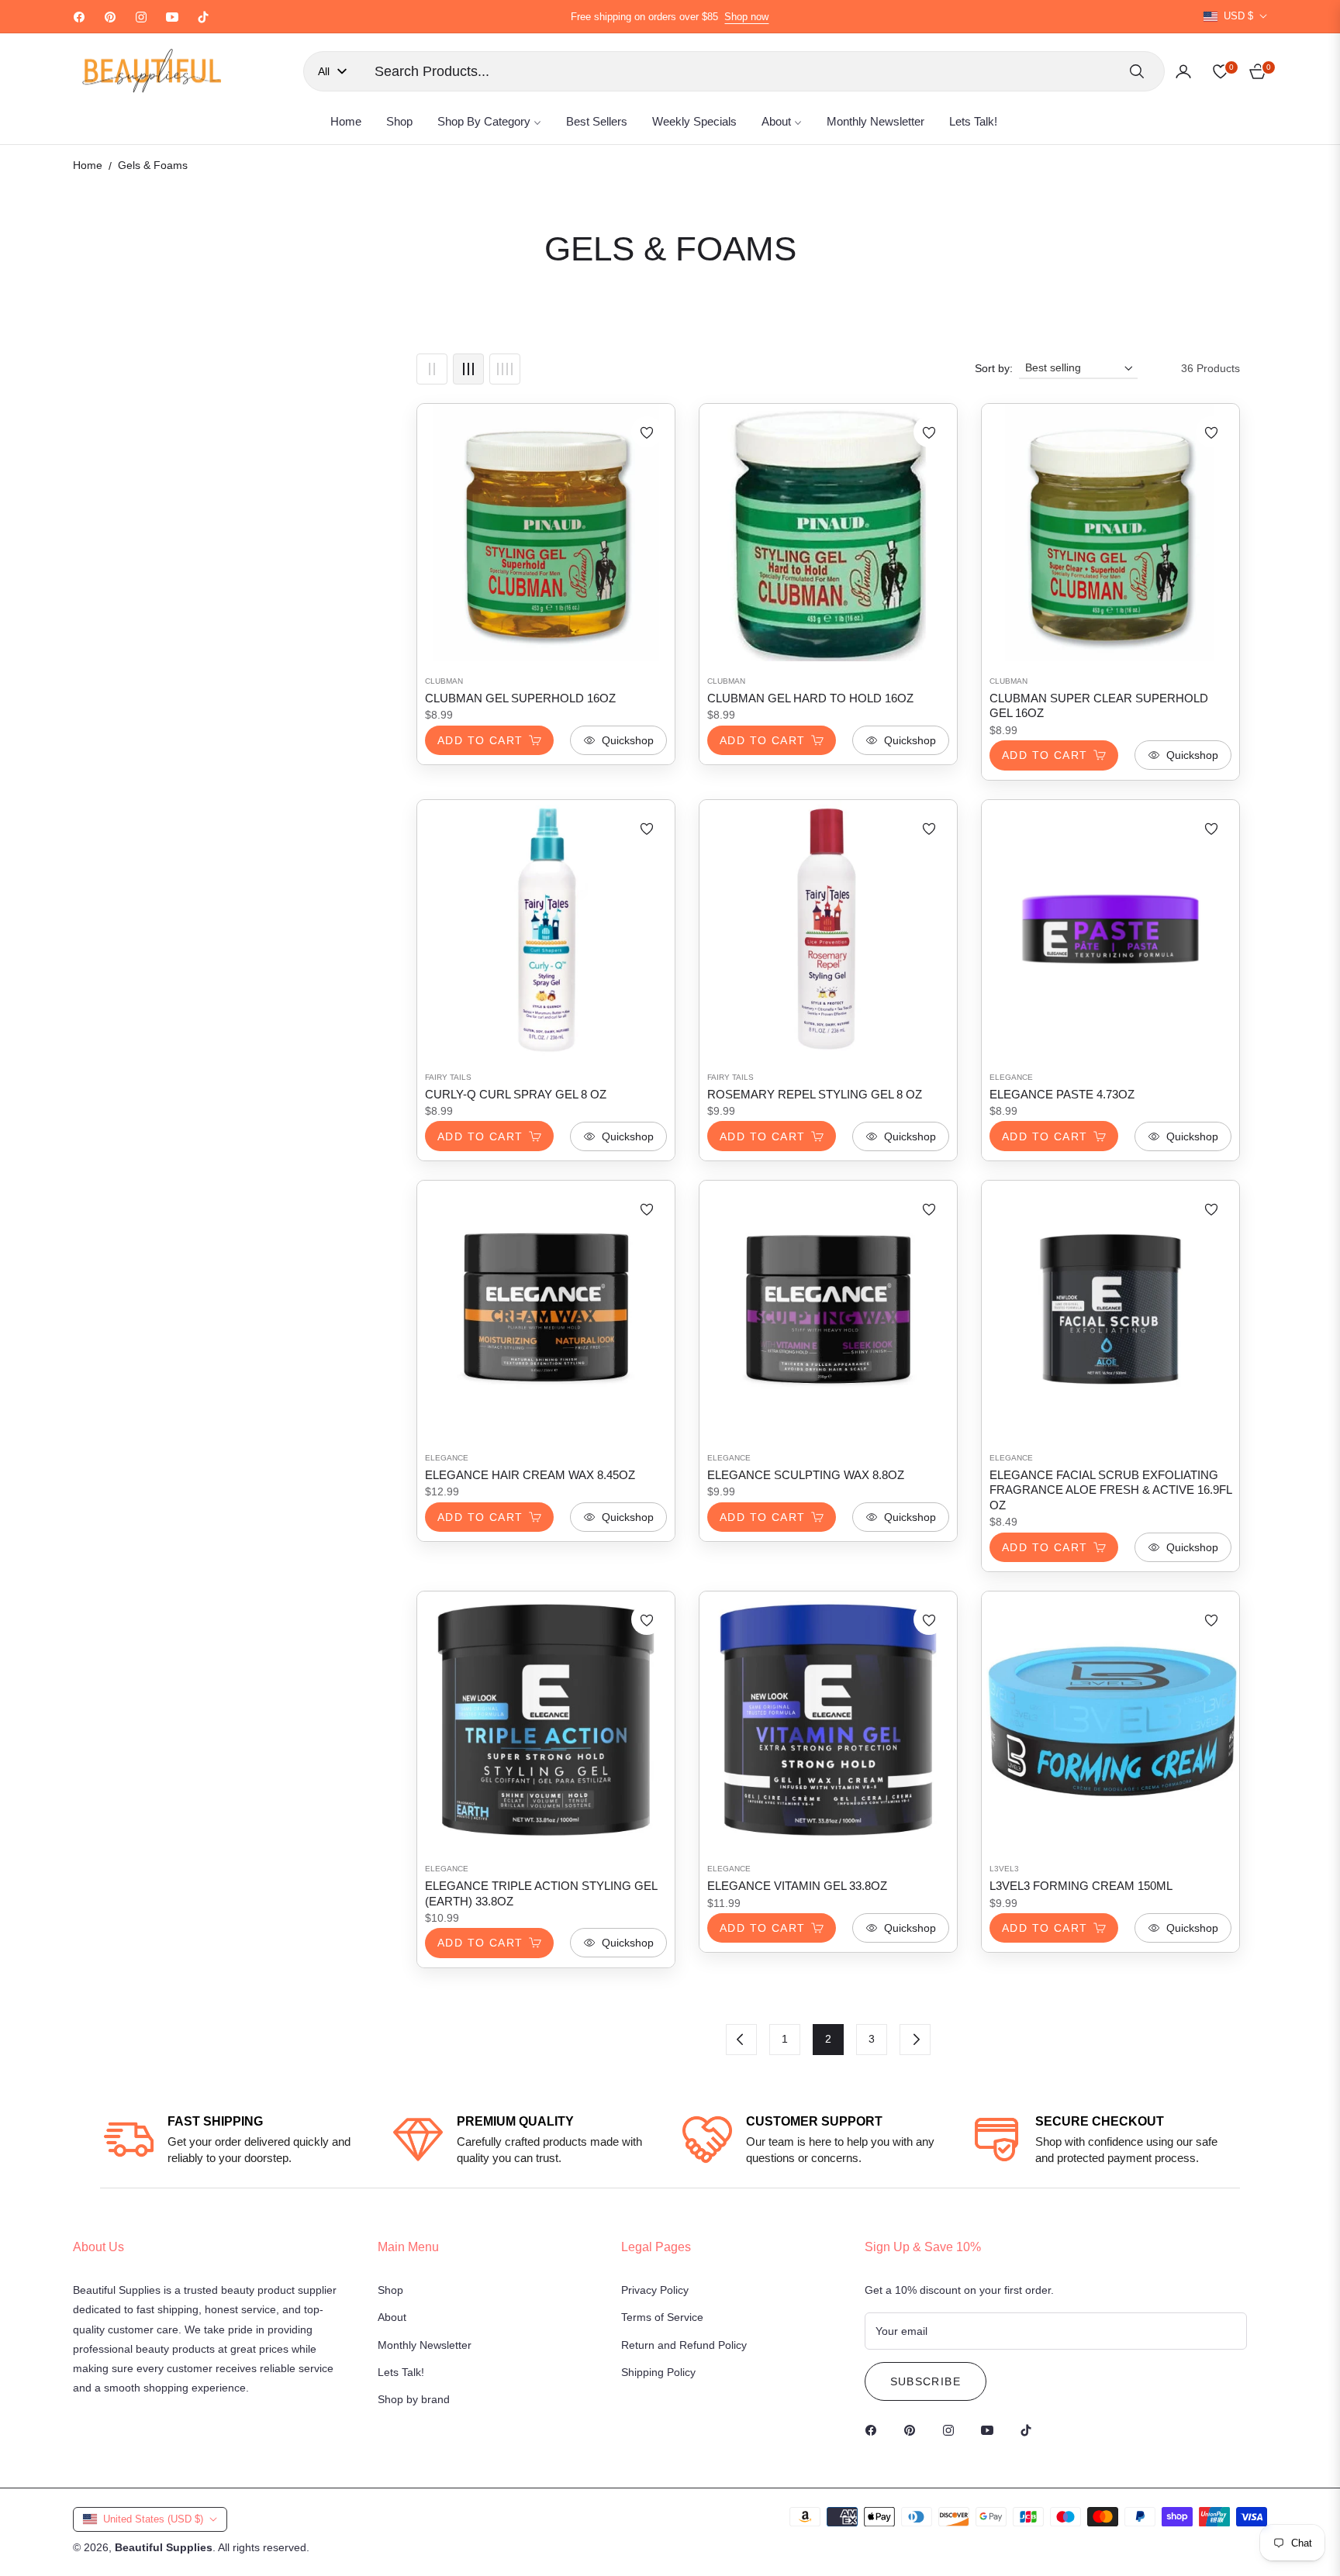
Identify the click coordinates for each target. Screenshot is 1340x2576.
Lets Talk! (401, 2372)
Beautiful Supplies (164, 2547)
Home (88, 165)
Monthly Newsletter (425, 2345)
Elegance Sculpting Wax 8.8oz (806, 1475)
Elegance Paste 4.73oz (1062, 1094)
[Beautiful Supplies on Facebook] (875, 2429)
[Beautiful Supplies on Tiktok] (1030, 2429)
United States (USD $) (153, 2519)
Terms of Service (662, 2317)
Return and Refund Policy (684, 2345)
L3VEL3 (1004, 1869)
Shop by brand (414, 2399)
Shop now (746, 17)
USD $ (1238, 16)
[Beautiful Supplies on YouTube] (991, 2429)
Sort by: (994, 368)
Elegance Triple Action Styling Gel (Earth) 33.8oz (541, 1893)
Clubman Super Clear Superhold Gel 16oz (1099, 706)
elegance (1011, 1077)
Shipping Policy (658, 2372)
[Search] (1137, 71)
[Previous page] (741, 2040)
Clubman (444, 681)
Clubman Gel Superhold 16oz (520, 698)
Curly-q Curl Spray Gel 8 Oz (516, 1094)
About (392, 2317)
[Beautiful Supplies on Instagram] (952, 2429)
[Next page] (915, 2040)
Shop (390, 2290)
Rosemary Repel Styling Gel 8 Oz (815, 1094)
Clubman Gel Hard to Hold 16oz (810, 698)
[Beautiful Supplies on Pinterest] (913, 2429)
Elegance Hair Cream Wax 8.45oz (530, 1475)
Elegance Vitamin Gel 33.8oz (797, 1886)
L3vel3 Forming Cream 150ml (1081, 1886)
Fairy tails (448, 1077)
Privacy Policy (655, 2290)
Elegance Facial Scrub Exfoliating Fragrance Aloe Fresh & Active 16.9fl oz (1110, 1490)
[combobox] (740, 71)
